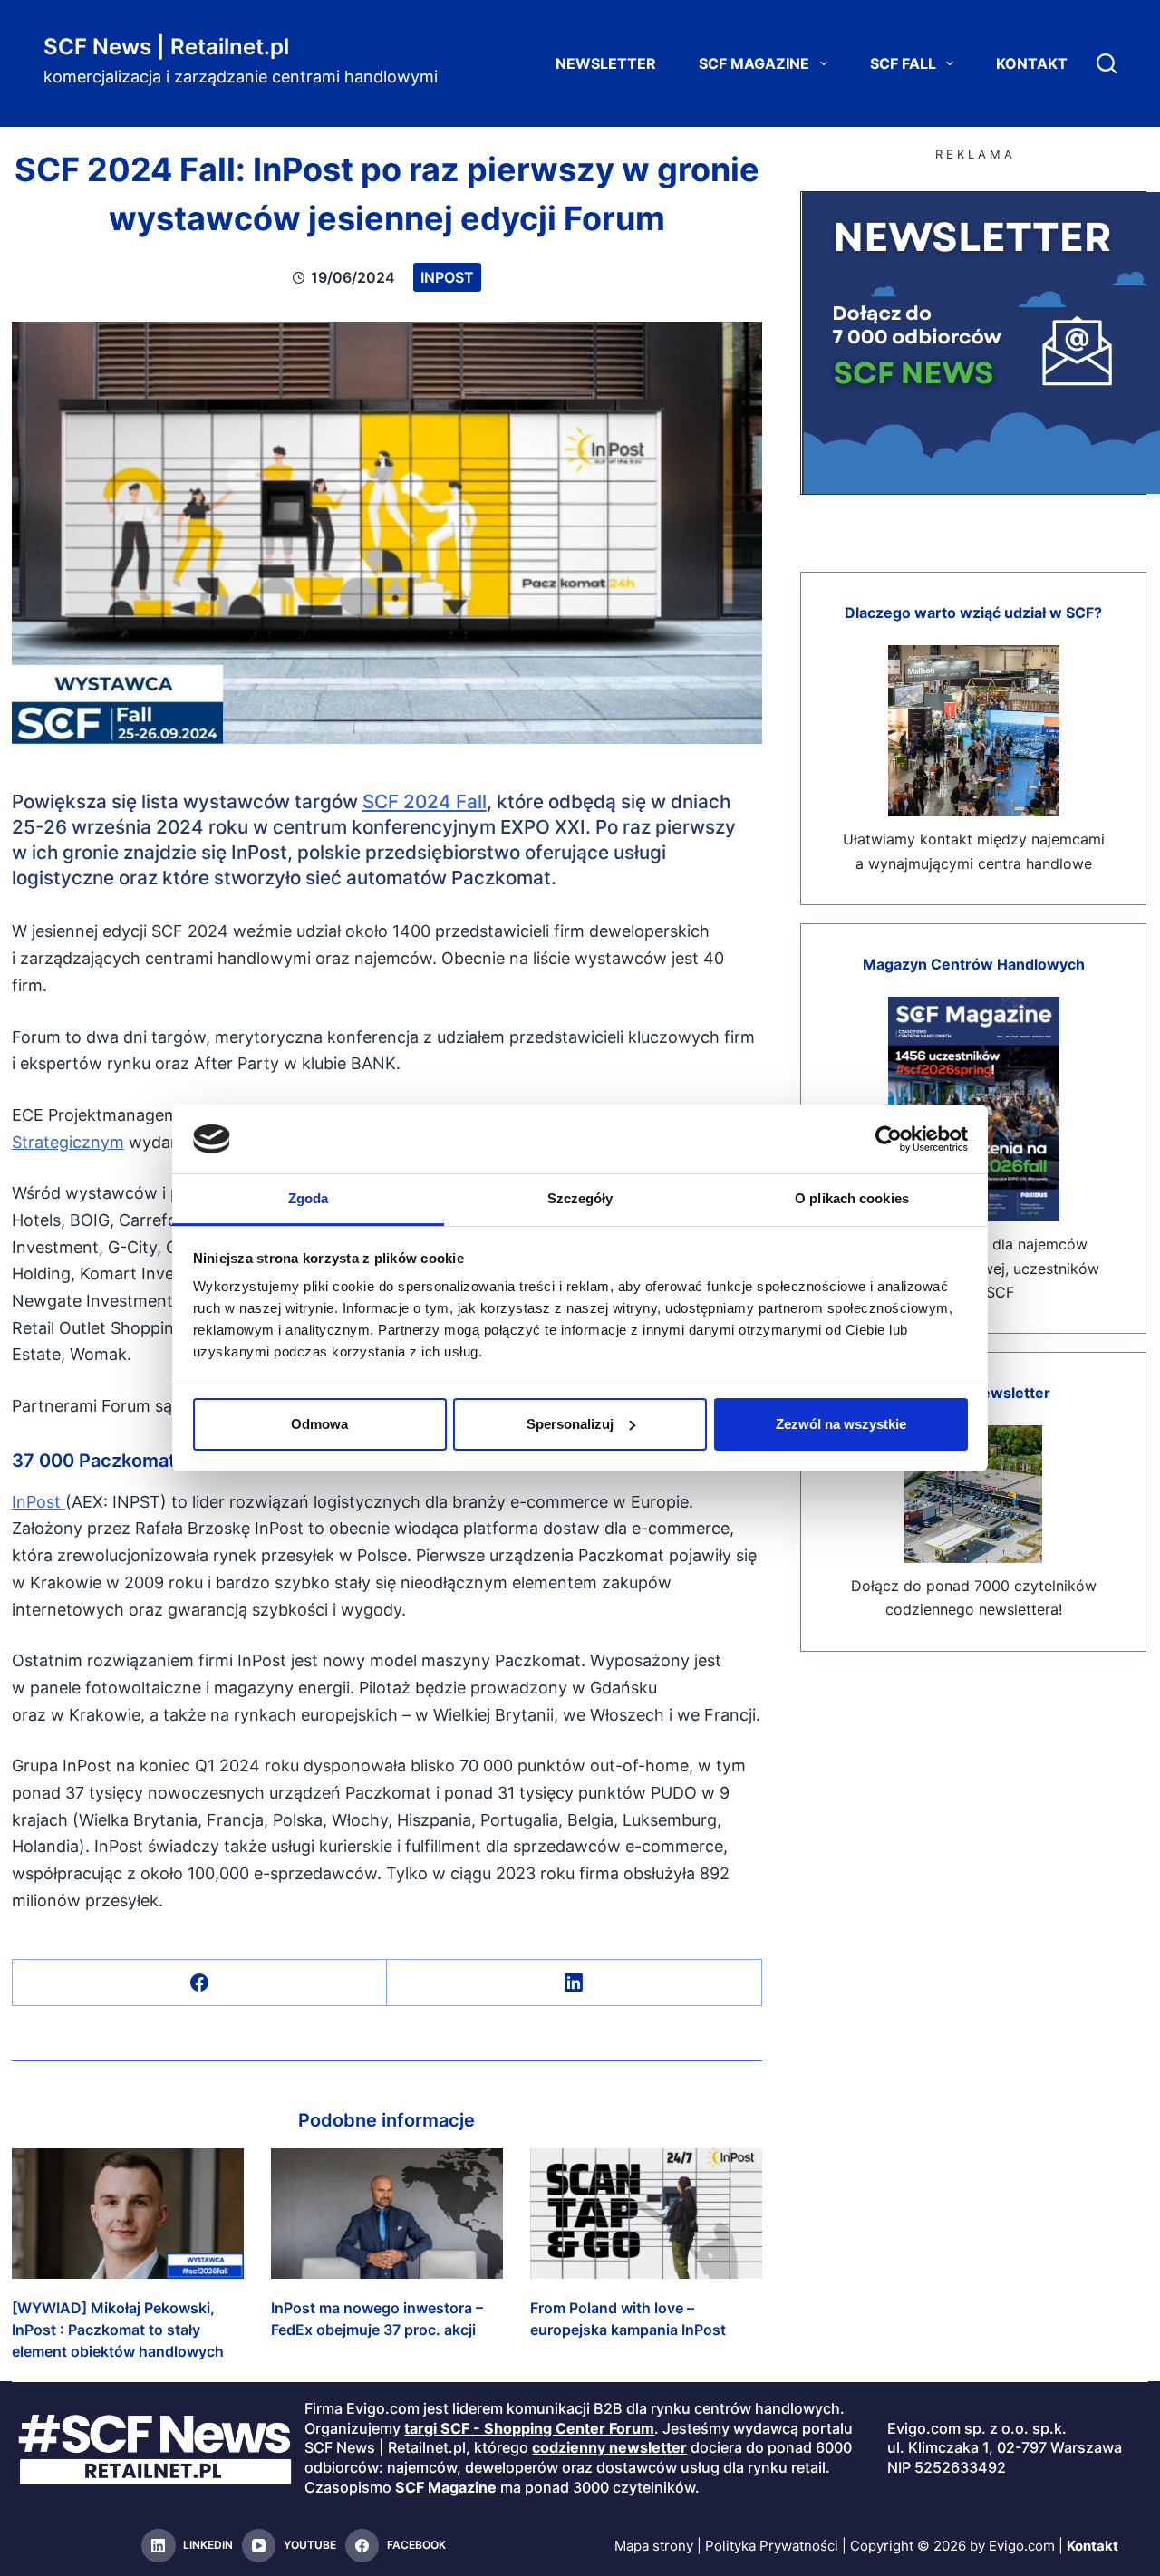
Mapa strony (654, 2546)
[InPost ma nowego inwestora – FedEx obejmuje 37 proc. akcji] (387, 2214)
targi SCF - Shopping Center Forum (529, 2428)
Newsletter (606, 63)
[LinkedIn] (574, 1983)
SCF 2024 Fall (425, 801)
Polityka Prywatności (772, 2546)
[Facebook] (200, 1983)
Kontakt (1032, 63)
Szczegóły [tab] (580, 1198)
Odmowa (319, 1424)
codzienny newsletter (609, 2447)
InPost (447, 277)
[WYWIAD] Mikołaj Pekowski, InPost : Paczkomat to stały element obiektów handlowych (118, 2330)
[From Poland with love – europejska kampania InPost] (646, 2214)
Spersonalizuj (570, 1424)
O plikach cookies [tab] (852, 1198)
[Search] (1107, 63)
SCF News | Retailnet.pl (166, 47)
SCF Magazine (754, 63)
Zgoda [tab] (309, 1198)
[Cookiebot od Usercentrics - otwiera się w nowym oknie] (889, 1139)
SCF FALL (903, 63)
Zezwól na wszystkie (841, 1424)
